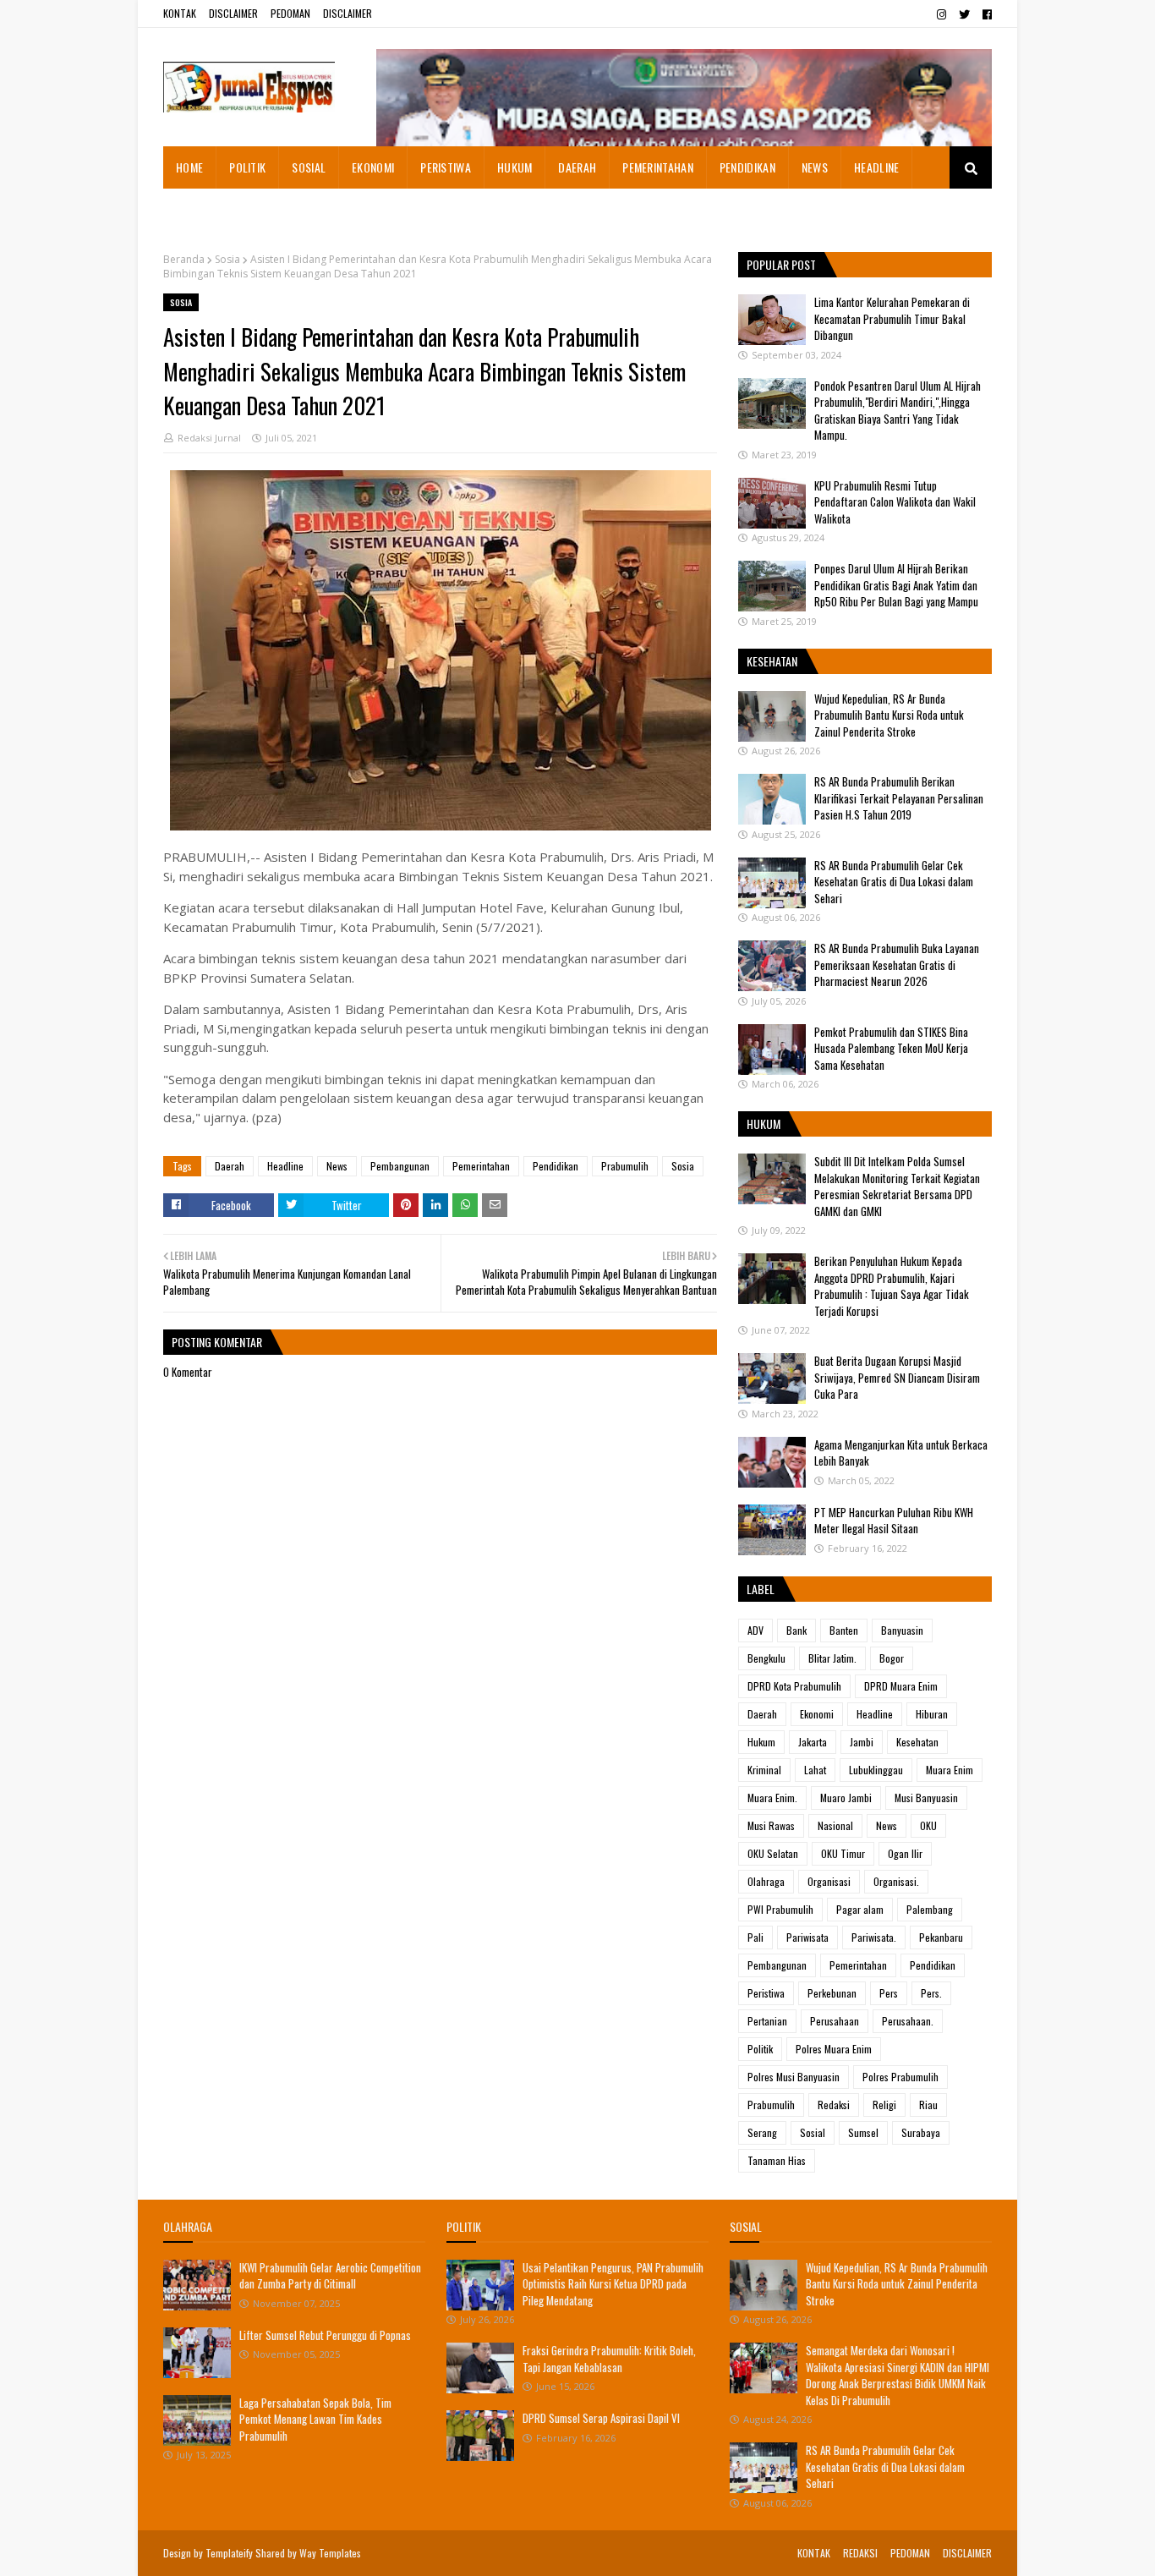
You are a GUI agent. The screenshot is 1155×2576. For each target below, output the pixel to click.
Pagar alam (860, 1909)
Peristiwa (766, 1993)
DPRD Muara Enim (901, 1686)
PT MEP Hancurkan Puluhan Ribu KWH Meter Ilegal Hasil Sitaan (894, 1521)
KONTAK (180, 13)
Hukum (761, 1742)
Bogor (892, 1658)
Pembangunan (400, 1166)
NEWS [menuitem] (815, 167)
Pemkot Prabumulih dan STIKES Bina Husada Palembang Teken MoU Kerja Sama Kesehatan (891, 1048)
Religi (884, 2105)
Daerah (230, 1166)
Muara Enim (950, 1770)
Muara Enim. (772, 1798)
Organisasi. (896, 1881)
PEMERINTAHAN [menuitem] (658, 167)
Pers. (931, 1993)
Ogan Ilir (905, 1853)
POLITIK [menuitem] (247, 167)
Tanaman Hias (777, 2160)
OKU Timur (843, 1853)
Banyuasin (902, 1630)
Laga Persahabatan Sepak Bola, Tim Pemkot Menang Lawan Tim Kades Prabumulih (315, 2419)
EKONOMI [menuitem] (373, 167)
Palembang (930, 1909)
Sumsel (863, 2132)
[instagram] (942, 14)
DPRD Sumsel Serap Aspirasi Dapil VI (601, 2418)
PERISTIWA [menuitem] (446, 167)
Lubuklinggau (876, 1770)
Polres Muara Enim (834, 2049)
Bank (796, 1630)
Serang (762, 2132)
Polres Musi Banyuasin (794, 2077)
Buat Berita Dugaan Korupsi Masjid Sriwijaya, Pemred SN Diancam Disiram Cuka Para (897, 1377)
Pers (889, 1993)
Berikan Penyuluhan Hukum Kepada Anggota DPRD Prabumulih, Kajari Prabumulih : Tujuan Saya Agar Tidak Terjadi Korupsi (892, 1286)
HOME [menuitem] (189, 167)
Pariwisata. (874, 1937)
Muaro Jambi (846, 1798)
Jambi (862, 1742)
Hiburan (932, 1714)
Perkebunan (832, 1993)
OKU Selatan (773, 1853)
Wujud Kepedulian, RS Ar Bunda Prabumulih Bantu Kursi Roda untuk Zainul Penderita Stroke (889, 715)
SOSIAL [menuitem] (309, 167)
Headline (285, 1166)
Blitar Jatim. (832, 1658)
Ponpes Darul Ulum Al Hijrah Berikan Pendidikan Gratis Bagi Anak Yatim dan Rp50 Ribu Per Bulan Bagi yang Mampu (896, 585)
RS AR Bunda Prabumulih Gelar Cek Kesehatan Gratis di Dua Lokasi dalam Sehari (894, 882)
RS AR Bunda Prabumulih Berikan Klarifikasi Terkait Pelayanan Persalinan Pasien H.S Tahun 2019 (899, 798)
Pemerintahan (481, 1166)
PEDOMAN (290, 13)
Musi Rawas (771, 1825)
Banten (844, 1630)
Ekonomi (817, 1714)
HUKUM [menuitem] (515, 167)
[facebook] (985, 14)
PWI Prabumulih (780, 1909)
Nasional (835, 1825)
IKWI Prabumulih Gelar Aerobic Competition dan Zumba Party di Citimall (330, 2276)
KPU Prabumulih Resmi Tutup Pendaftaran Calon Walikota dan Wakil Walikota (895, 502)
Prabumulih (625, 1166)
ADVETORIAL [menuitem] (205, 209)
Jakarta (813, 1742)
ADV (755, 1630)
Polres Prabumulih (900, 2077)
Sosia (227, 259)
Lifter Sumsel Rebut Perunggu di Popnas (325, 2335)
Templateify (229, 2553)
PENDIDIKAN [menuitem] (747, 167)
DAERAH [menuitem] (577, 167)
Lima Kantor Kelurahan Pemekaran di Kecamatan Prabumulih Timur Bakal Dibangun (892, 318)
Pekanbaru (941, 1937)
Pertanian (767, 2021)
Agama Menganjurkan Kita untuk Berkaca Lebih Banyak (901, 1453)
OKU (928, 1825)
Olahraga (766, 1881)
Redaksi (834, 2105)
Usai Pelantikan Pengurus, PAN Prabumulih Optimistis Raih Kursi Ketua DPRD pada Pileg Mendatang (613, 2284)
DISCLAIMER (233, 13)
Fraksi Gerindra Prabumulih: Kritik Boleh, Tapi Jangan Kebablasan (609, 2359)
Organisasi (829, 1881)
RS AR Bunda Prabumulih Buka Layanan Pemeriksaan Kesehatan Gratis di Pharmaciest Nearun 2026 (897, 965)
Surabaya (921, 2132)
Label (761, 1589)
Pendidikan (556, 1166)
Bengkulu (766, 1658)
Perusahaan (835, 2021)
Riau (928, 2105)
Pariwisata (807, 1937)
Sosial (813, 2132)
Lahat (815, 1770)
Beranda (184, 259)
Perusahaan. (908, 2021)
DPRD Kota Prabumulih (794, 1686)
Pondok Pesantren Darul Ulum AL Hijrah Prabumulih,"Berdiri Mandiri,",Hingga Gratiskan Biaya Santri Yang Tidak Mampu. (898, 411)
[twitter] (964, 14)
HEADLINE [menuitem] (876, 167)
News (337, 1166)
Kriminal (764, 1770)
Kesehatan (917, 1742)
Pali (755, 1937)
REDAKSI (860, 2553)
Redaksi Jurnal (209, 438)
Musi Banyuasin (926, 1798)
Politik (760, 2049)
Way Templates (330, 2553)
